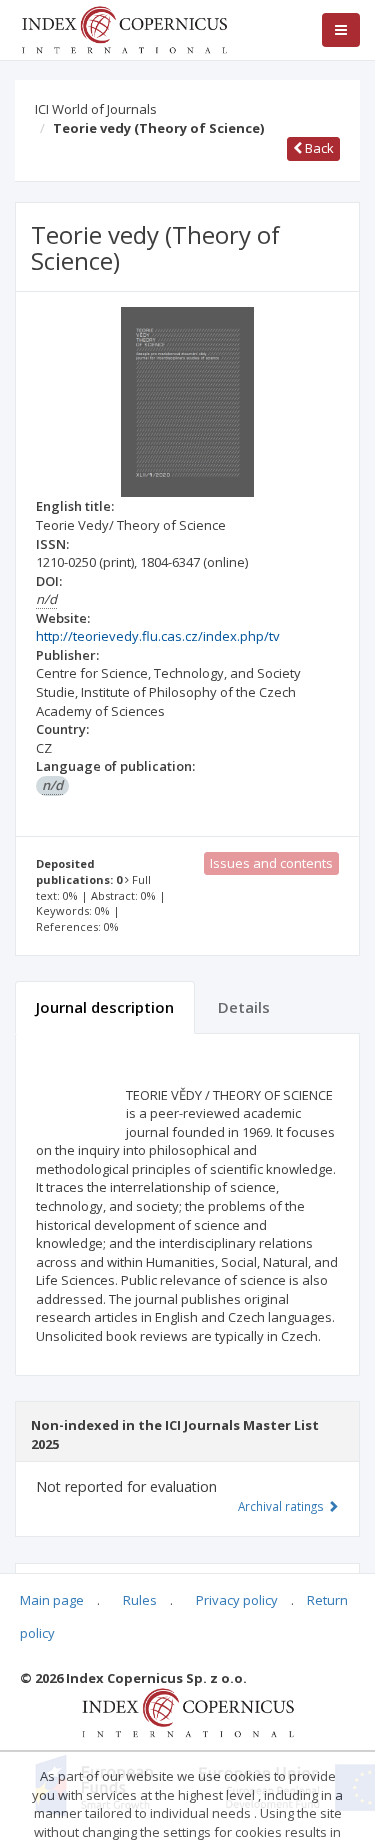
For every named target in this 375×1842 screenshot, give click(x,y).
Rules (140, 1600)
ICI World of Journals (96, 109)
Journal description (105, 1007)
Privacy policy (237, 1600)
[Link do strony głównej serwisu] (124, 28)
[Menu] (341, 30)
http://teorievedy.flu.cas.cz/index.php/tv (158, 636)
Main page (52, 1600)
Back (318, 148)
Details (244, 1007)
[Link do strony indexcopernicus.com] (187, 1712)
